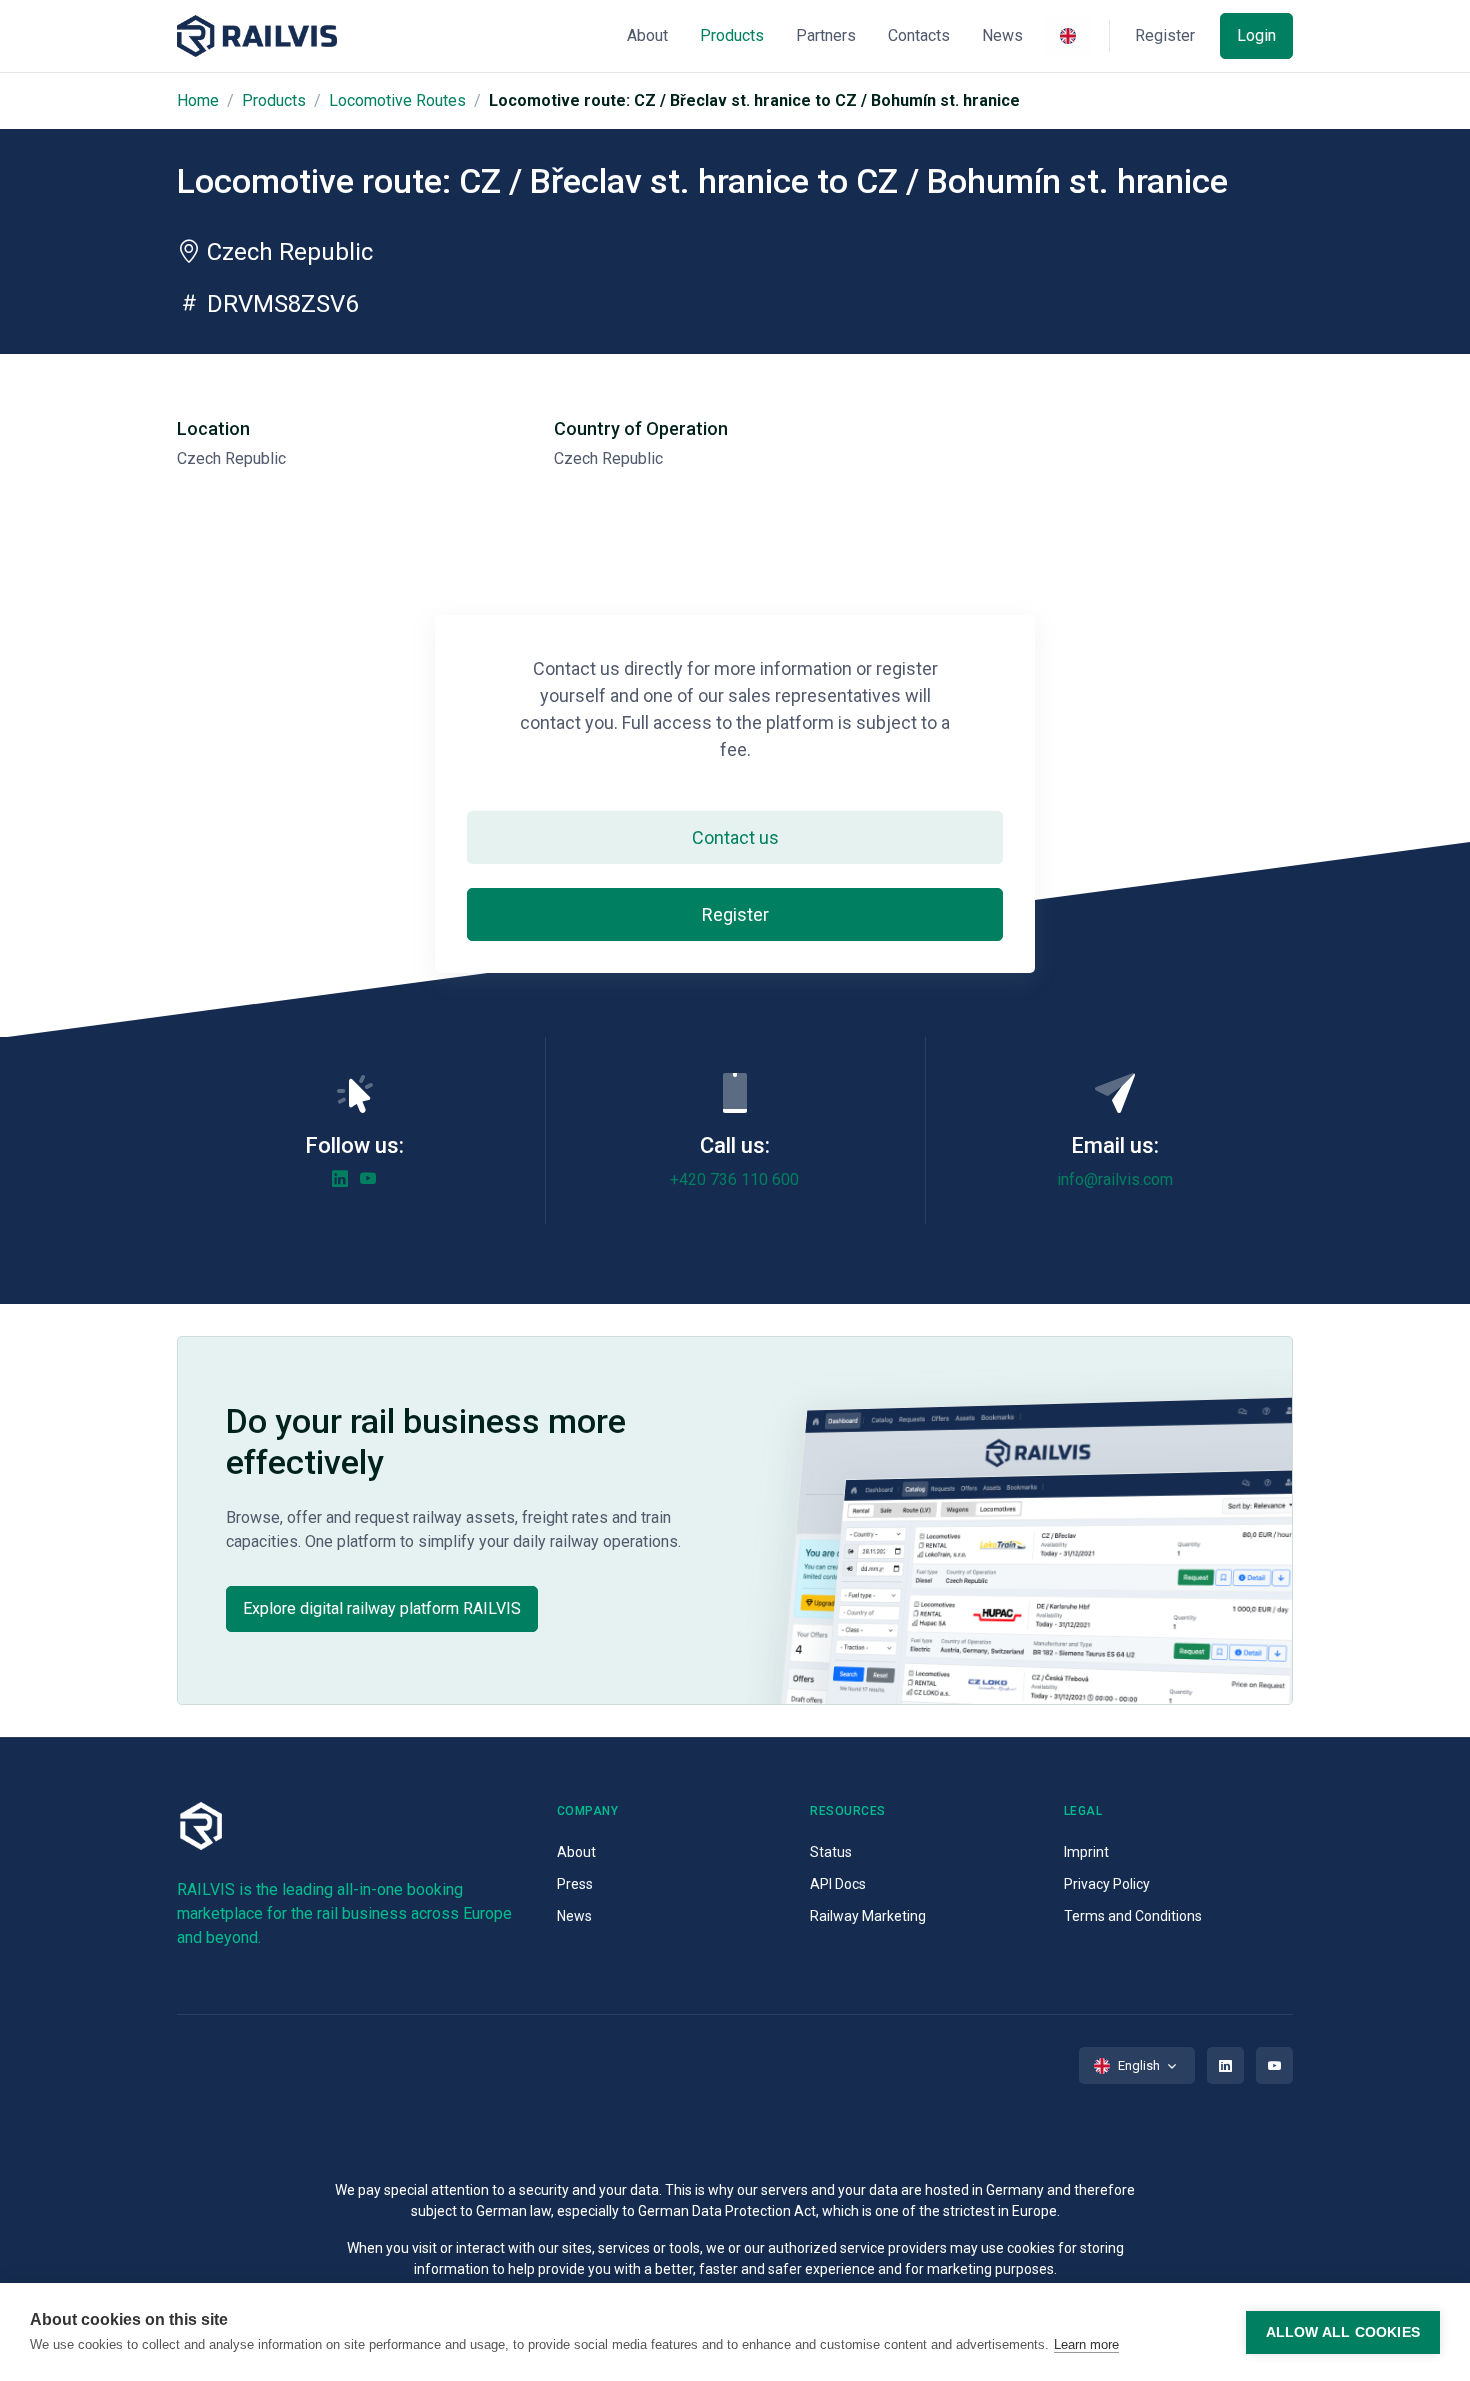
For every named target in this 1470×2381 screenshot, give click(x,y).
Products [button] (732, 35)
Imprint (1086, 1852)
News (574, 1916)
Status (831, 1852)
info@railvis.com (1115, 1179)
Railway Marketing (868, 1916)
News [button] (1002, 35)
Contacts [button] (919, 35)
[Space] (257, 36)
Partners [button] (826, 35)
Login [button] (1256, 35)
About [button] (647, 35)
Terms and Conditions (1133, 1916)
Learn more (1086, 2344)
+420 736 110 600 (734, 1179)
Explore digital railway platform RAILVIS (382, 1608)
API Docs (838, 1884)
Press (575, 1884)
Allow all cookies (1343, 2332)
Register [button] (1165, 35)
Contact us (735, 837)
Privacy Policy (1107, 1884)
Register (735, 914)
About (576, 1852)
